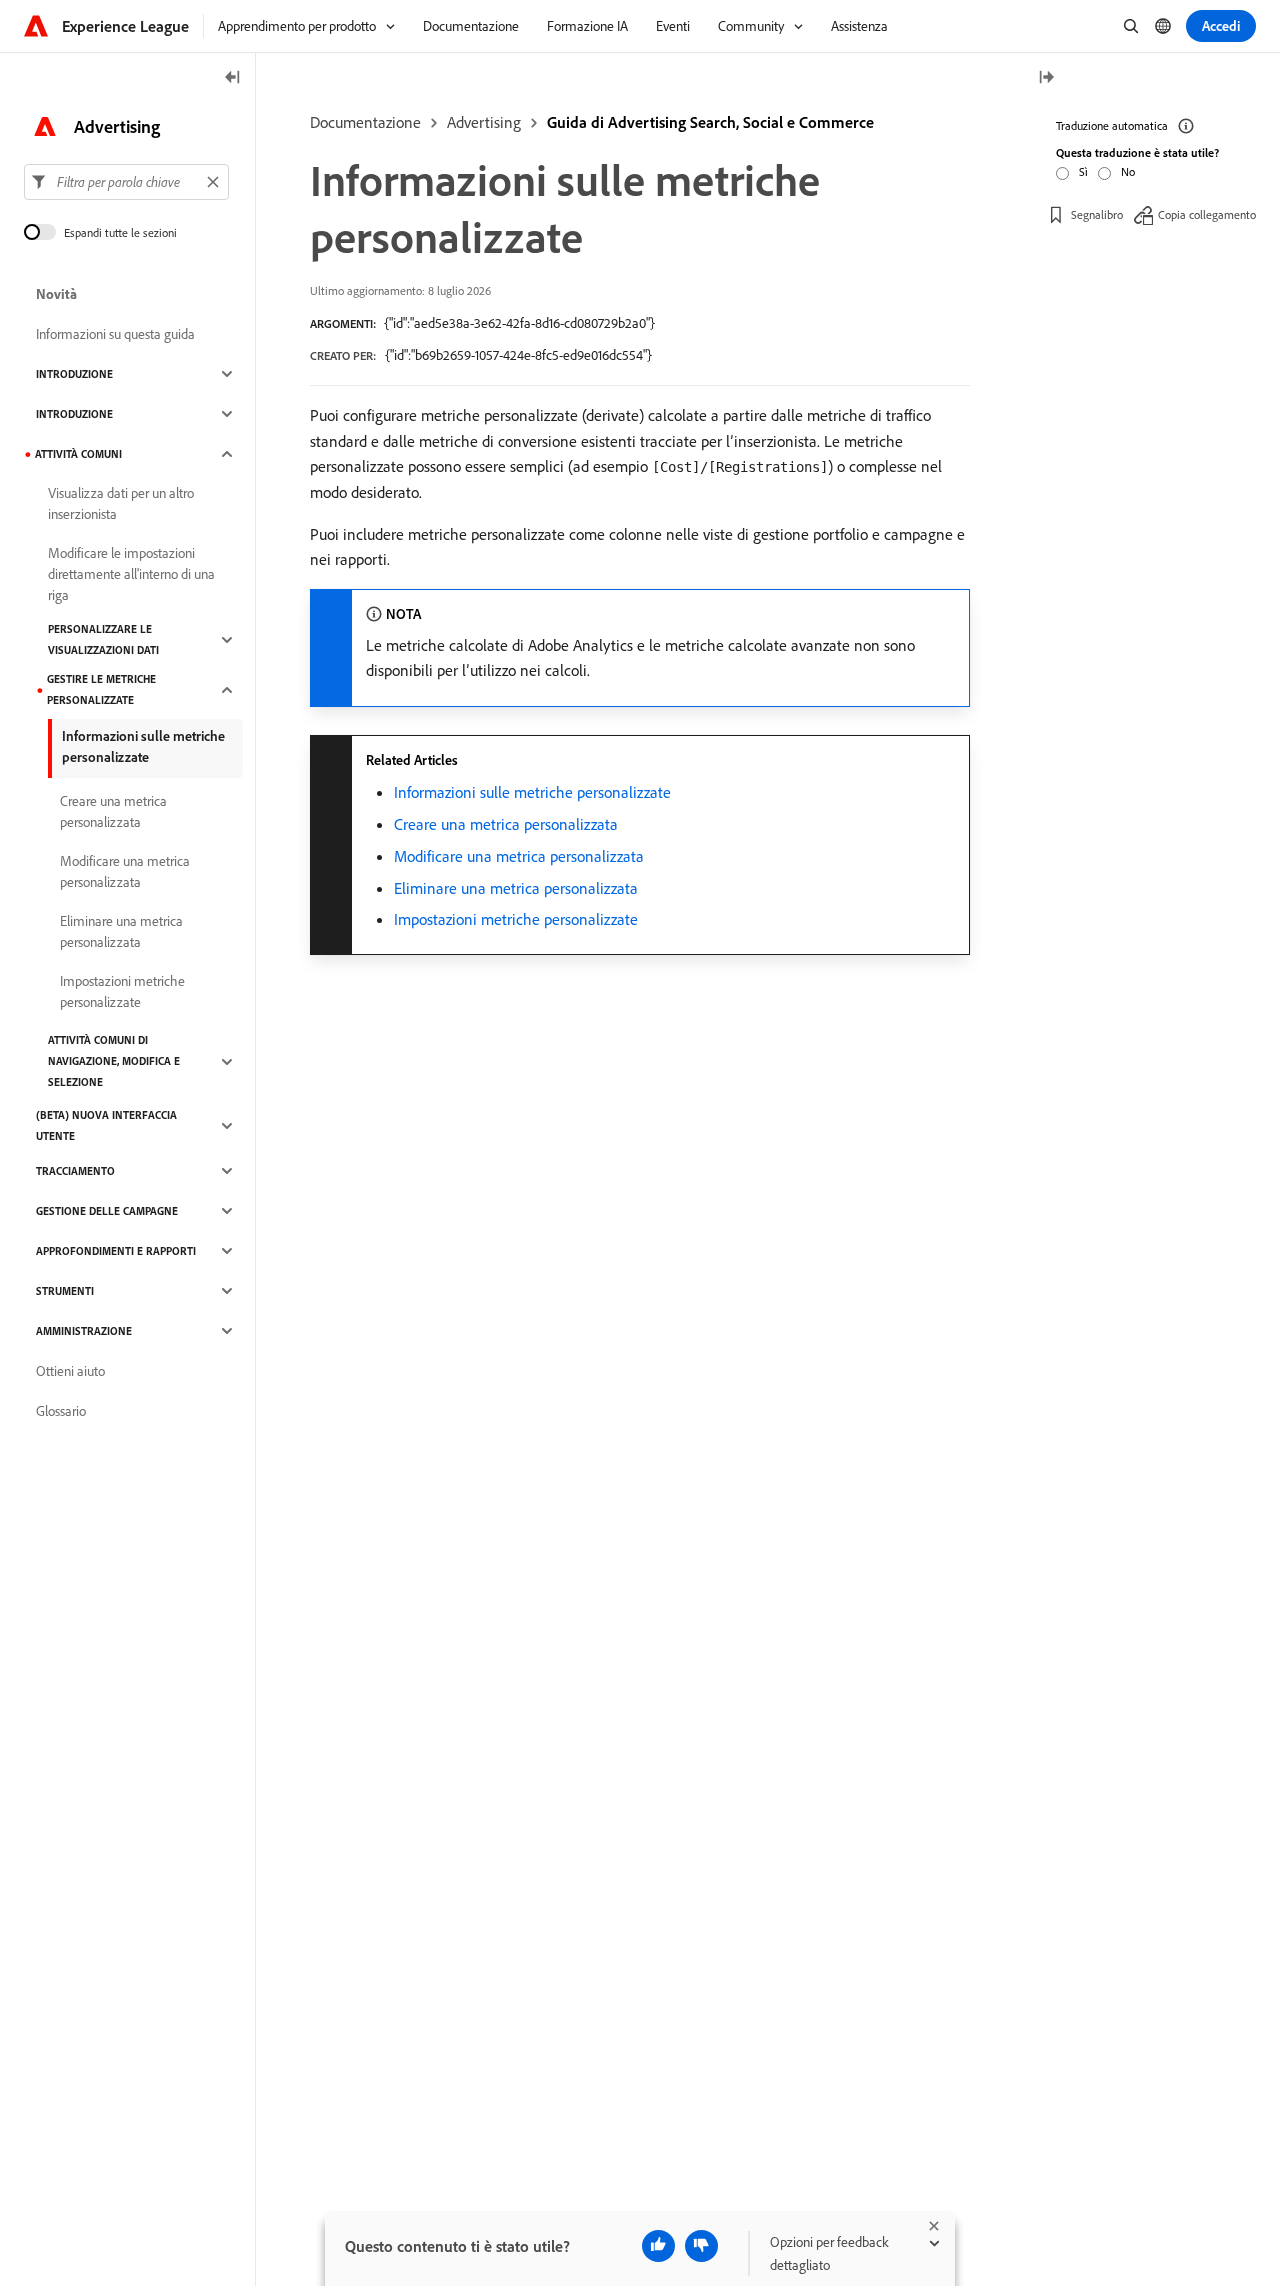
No (1128, 171)
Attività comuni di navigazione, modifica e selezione (114, 1061)
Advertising (484, 122)
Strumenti (65, 1291)
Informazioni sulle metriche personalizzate (532, 792)
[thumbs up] (658, 2246)
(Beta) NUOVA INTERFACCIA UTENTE (106, 1125)
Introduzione (74, 374)
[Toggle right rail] (1046, 78)
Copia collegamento (1207, 214)
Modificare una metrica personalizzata (519, 856)
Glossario (61, 1411)
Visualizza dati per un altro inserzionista (121, 503)
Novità (56, 294)
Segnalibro (1097, 214)
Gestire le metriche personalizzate (101, 689)
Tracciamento (75, 1171)
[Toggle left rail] (233, 78)
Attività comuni (78, 454)
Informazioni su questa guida (115, 334)
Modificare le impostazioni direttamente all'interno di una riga (131, 574)
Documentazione (365, 122)
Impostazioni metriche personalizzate (516, 919)
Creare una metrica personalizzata (506, 824)
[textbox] (126, 182)
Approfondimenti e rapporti (116, 1251)
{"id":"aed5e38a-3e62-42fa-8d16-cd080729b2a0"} (519, 323)
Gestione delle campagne (107, 1211)
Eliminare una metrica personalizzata (516, 888)
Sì (1083, 171)
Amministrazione (84, 1331)
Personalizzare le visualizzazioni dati (103, 639)
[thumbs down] (701, 2246)
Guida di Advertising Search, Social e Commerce (710, 122)
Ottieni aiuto (70, 1371)
